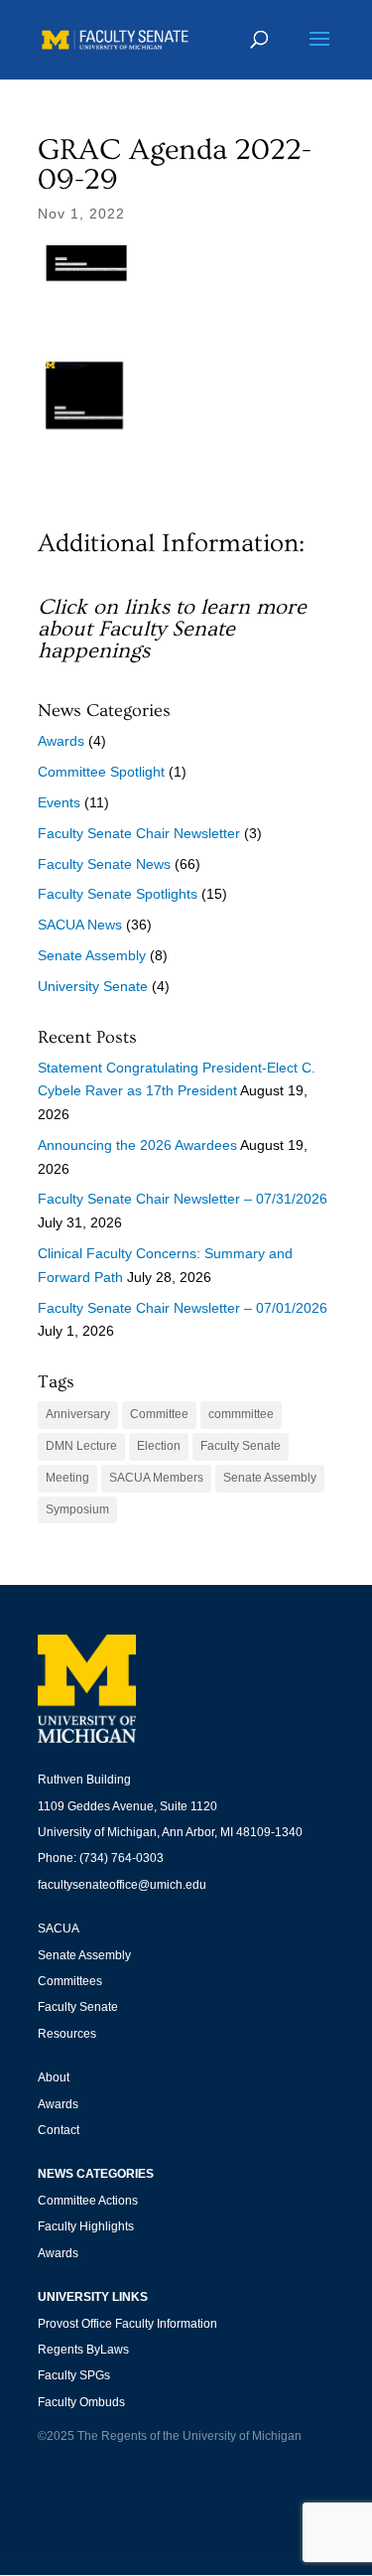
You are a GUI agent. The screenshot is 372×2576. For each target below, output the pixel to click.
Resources (67, 2034)
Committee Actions (88, 2201)
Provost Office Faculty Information (127, 2324)
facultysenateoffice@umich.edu (122, 1885)
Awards (61, 741)
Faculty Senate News (104, 864)
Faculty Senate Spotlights (118, 894)
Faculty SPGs (74, 2375)
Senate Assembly (92, 955)
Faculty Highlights (86, 2226)
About (54, 2077)
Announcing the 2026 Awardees (137, 1145)
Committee (159, 1414)
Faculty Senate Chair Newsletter (139, 833)
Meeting (67, 1478)
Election (159, 1446)
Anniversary (78, 1414)
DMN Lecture (81, 1446)
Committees (70, 1981)
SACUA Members (156, 1478)
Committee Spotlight (101, 772)
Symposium (77, 1509)
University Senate (93, 986)
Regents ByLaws (83, 2350)
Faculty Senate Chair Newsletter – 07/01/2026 (183, 1308)
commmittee (241, 1414)
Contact (59, 2130)
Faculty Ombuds (81, 2402)
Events (59, 802)
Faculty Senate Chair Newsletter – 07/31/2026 (183, 1199)
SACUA (59, 1929)
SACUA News (80, 925)
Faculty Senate (241, 1446)
